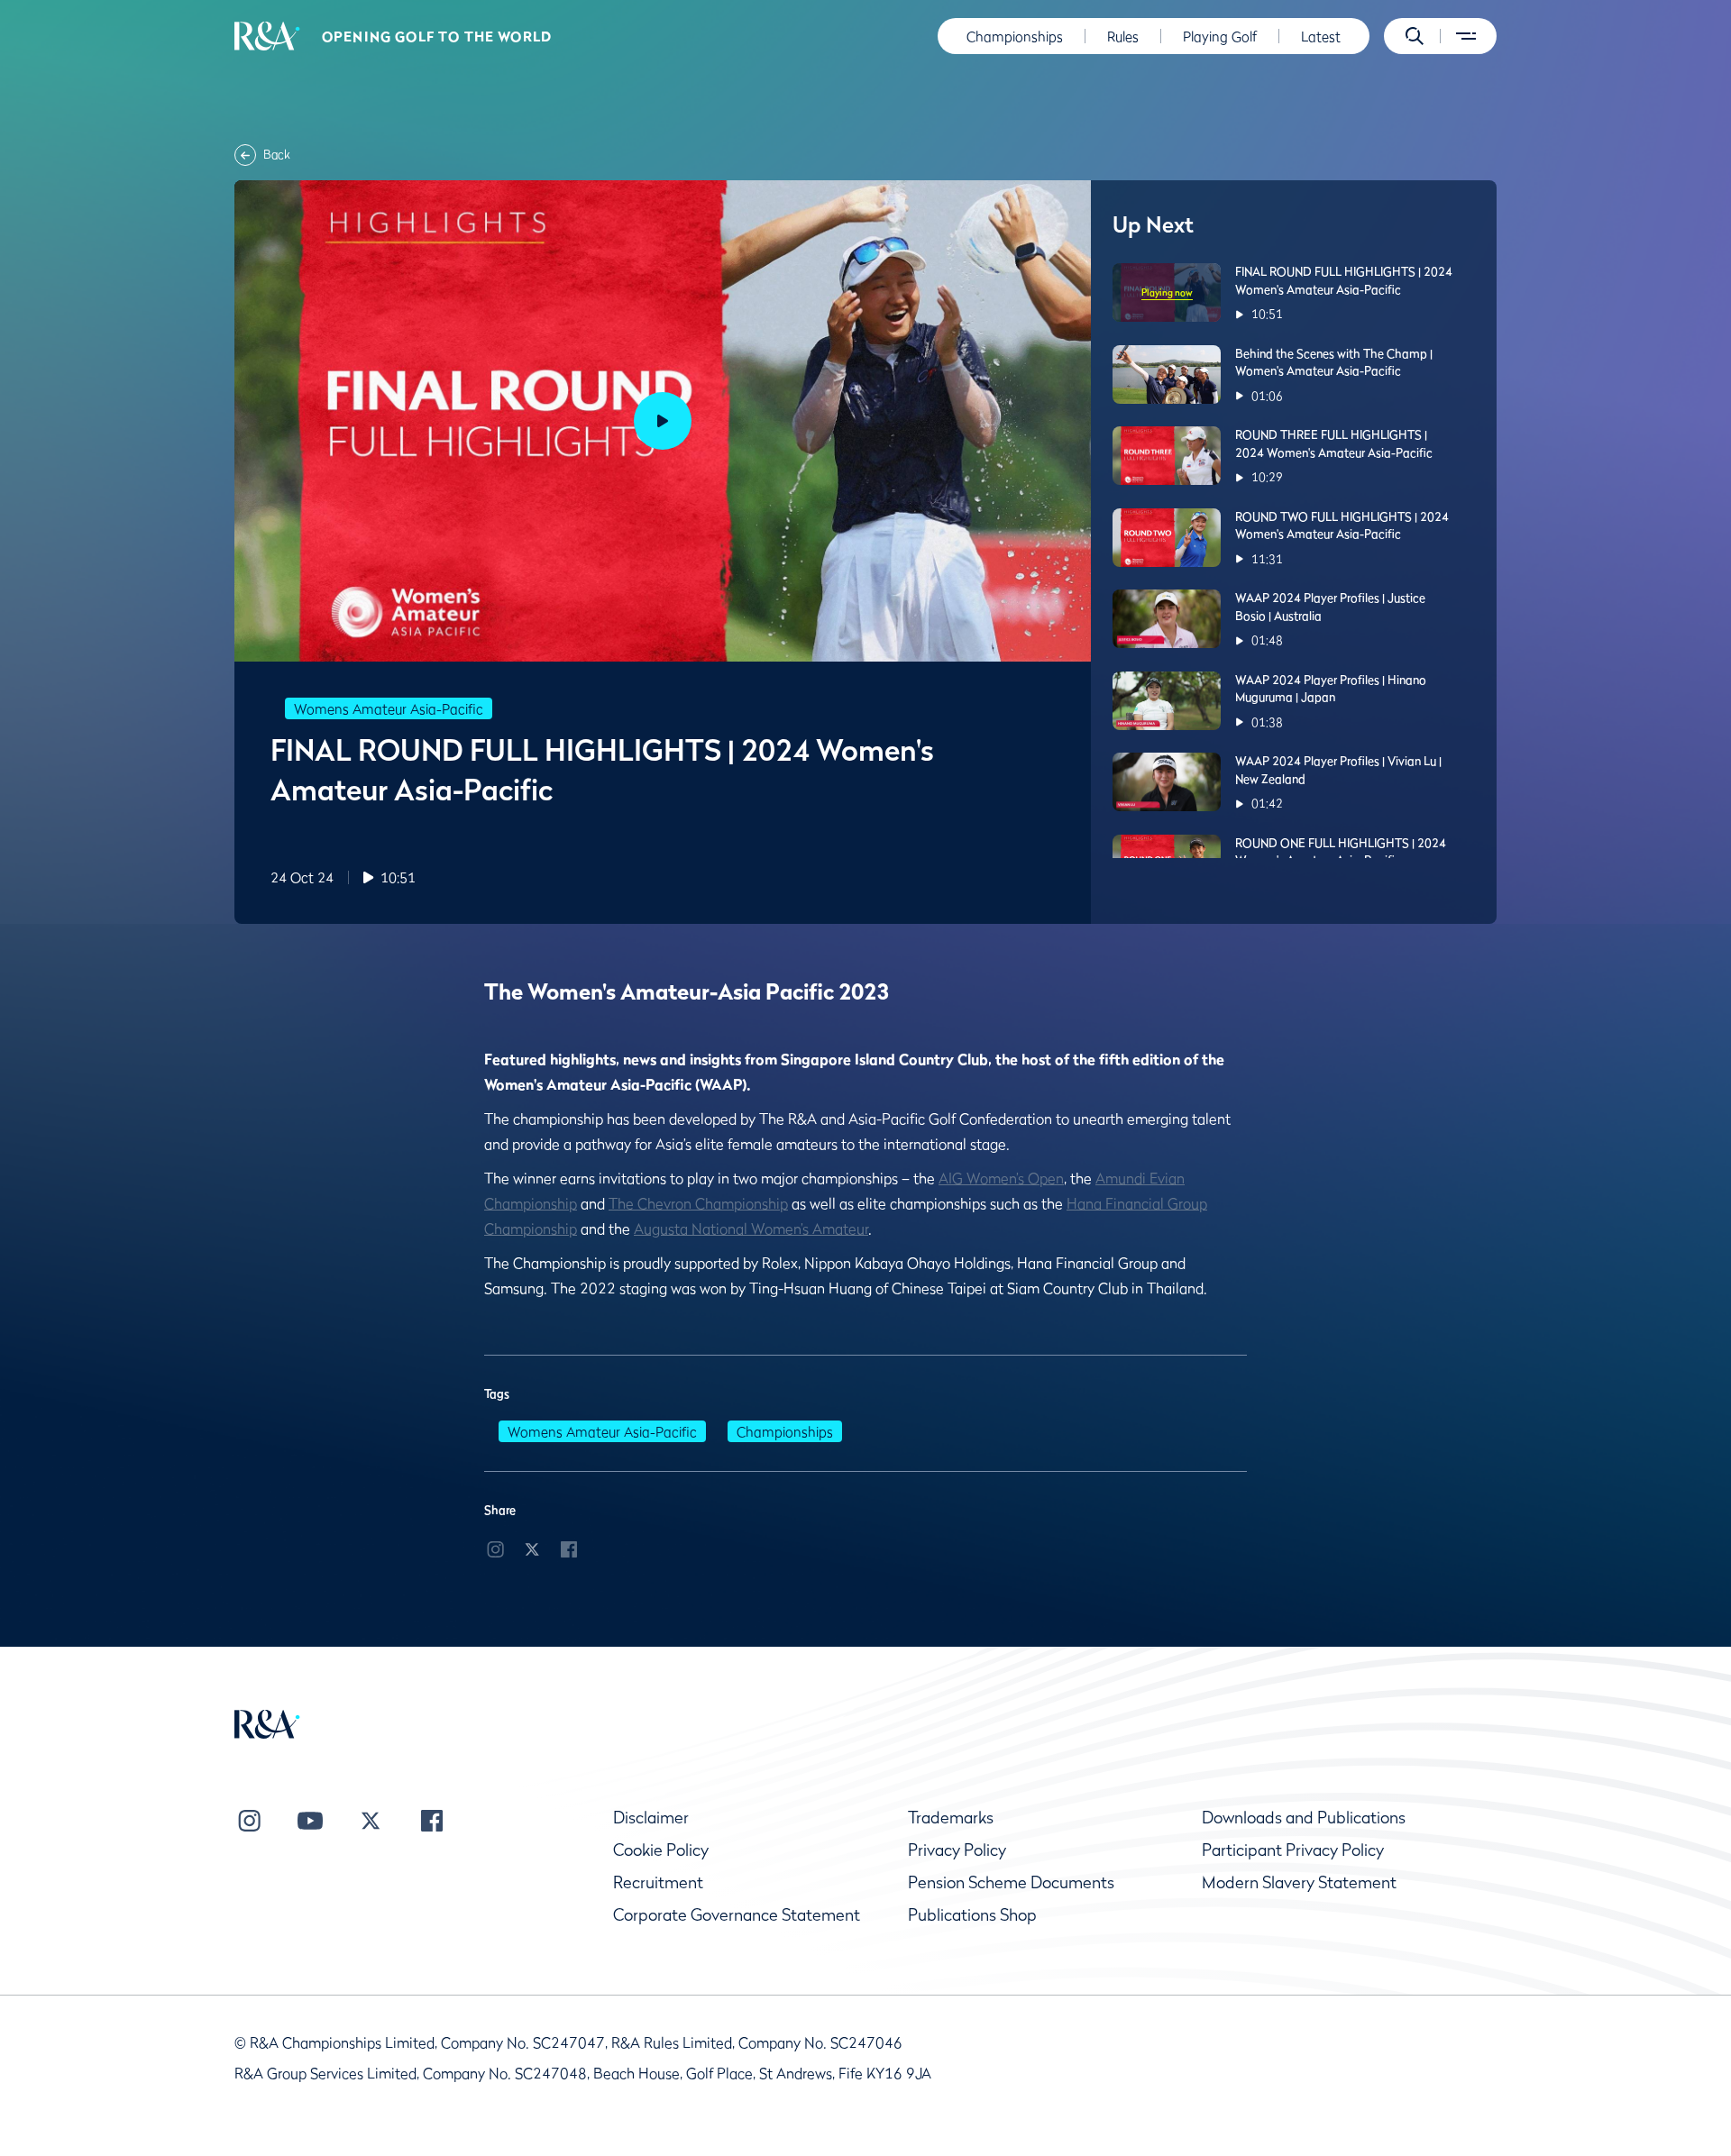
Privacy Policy (957, 1850)
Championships (1015, 36)
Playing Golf (1220, 36)
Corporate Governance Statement (737, 1915)
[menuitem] (267, 36)
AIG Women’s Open (1001, 1178)
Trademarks (951, 1818)
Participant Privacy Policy (1293, 1850)
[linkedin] (495, 1548)
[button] (1415, 36)
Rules (1123, 36)
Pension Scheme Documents (1011, 1882)
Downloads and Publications (1304, 1818)
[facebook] (569, 1548)
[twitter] (532, 1548)
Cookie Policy (661, 1850)
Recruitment (658, 1882)
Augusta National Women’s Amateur (751, 1229)
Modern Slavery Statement (1299, 1882)
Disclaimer (651, 1818)
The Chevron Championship (698, 1203)
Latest (1321, 36)
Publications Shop (972, 1915)
